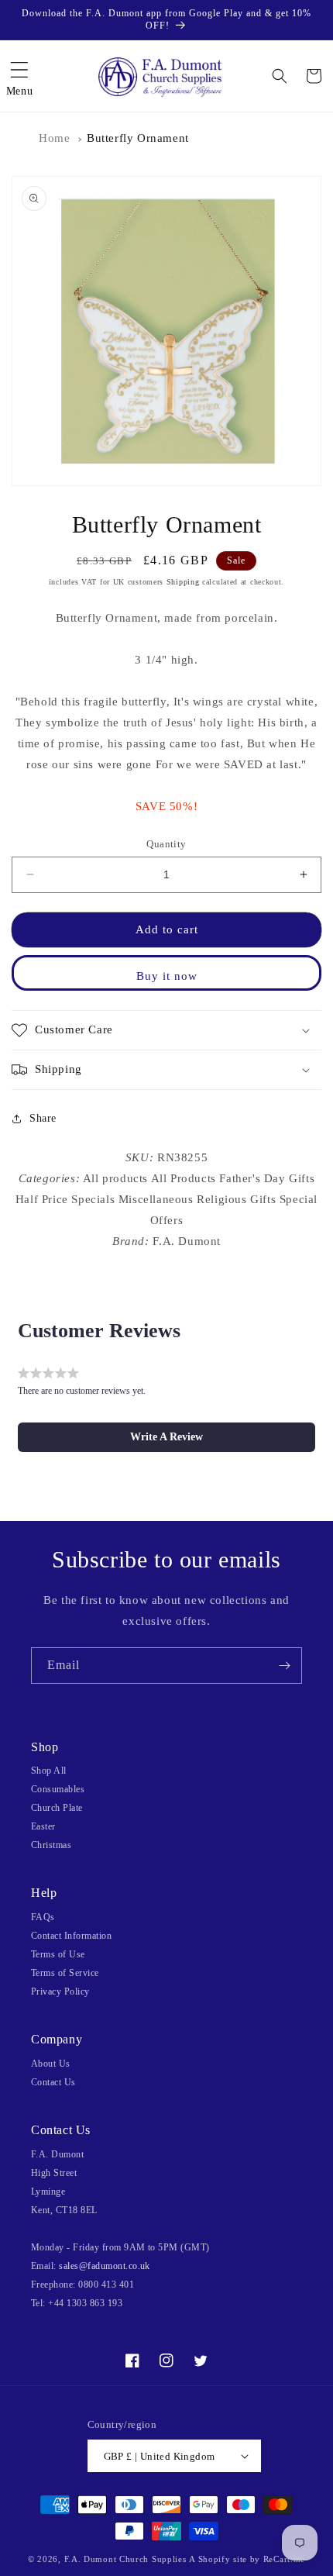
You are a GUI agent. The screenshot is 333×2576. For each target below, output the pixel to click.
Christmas (51, 1845)
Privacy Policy (60, 1991)
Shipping (183, 582)
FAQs (43, 1917)
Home (54, 138)
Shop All (49, 1771)
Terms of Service (65, 1973)
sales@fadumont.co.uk (105, 2266)
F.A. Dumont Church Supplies (125, 2559)
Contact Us (53, 2082)
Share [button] (43, 1118)
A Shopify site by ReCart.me (247, 2559)
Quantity (166, 844)
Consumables (58, 1789)
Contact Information (71, 1936)
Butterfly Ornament (138, 138)
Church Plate (57, 1808)
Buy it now (167, 976)
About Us (51, 2064)
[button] (19, 76)
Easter (43, 1826)
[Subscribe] (284, 1666)
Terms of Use (58, 1954)
